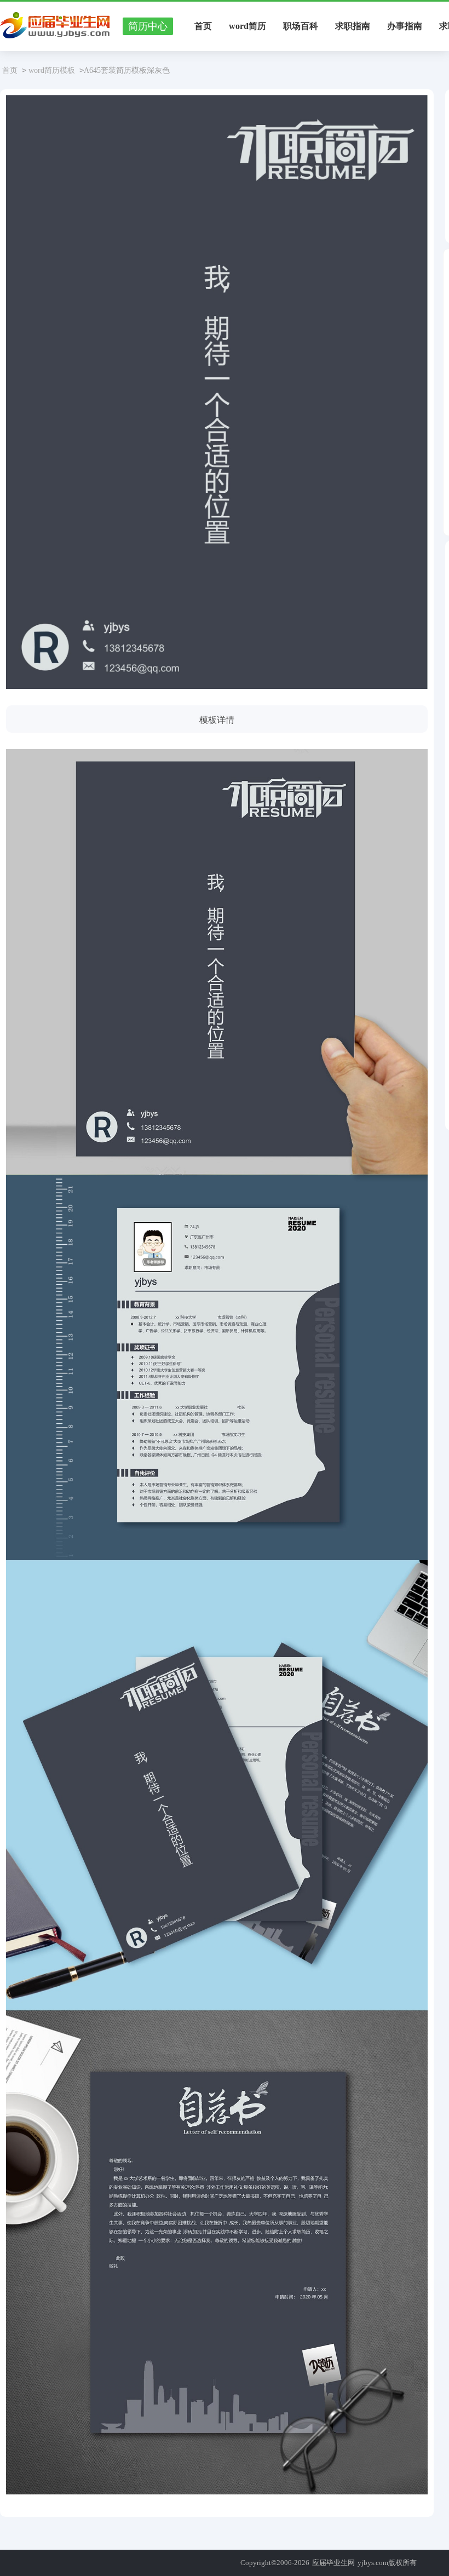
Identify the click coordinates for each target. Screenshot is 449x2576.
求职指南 (353, 26)
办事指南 (405, 26)
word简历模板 (52, 70)
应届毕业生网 (333, 2563)
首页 (203, 26)
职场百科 (301, 26)
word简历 (247, 26)
